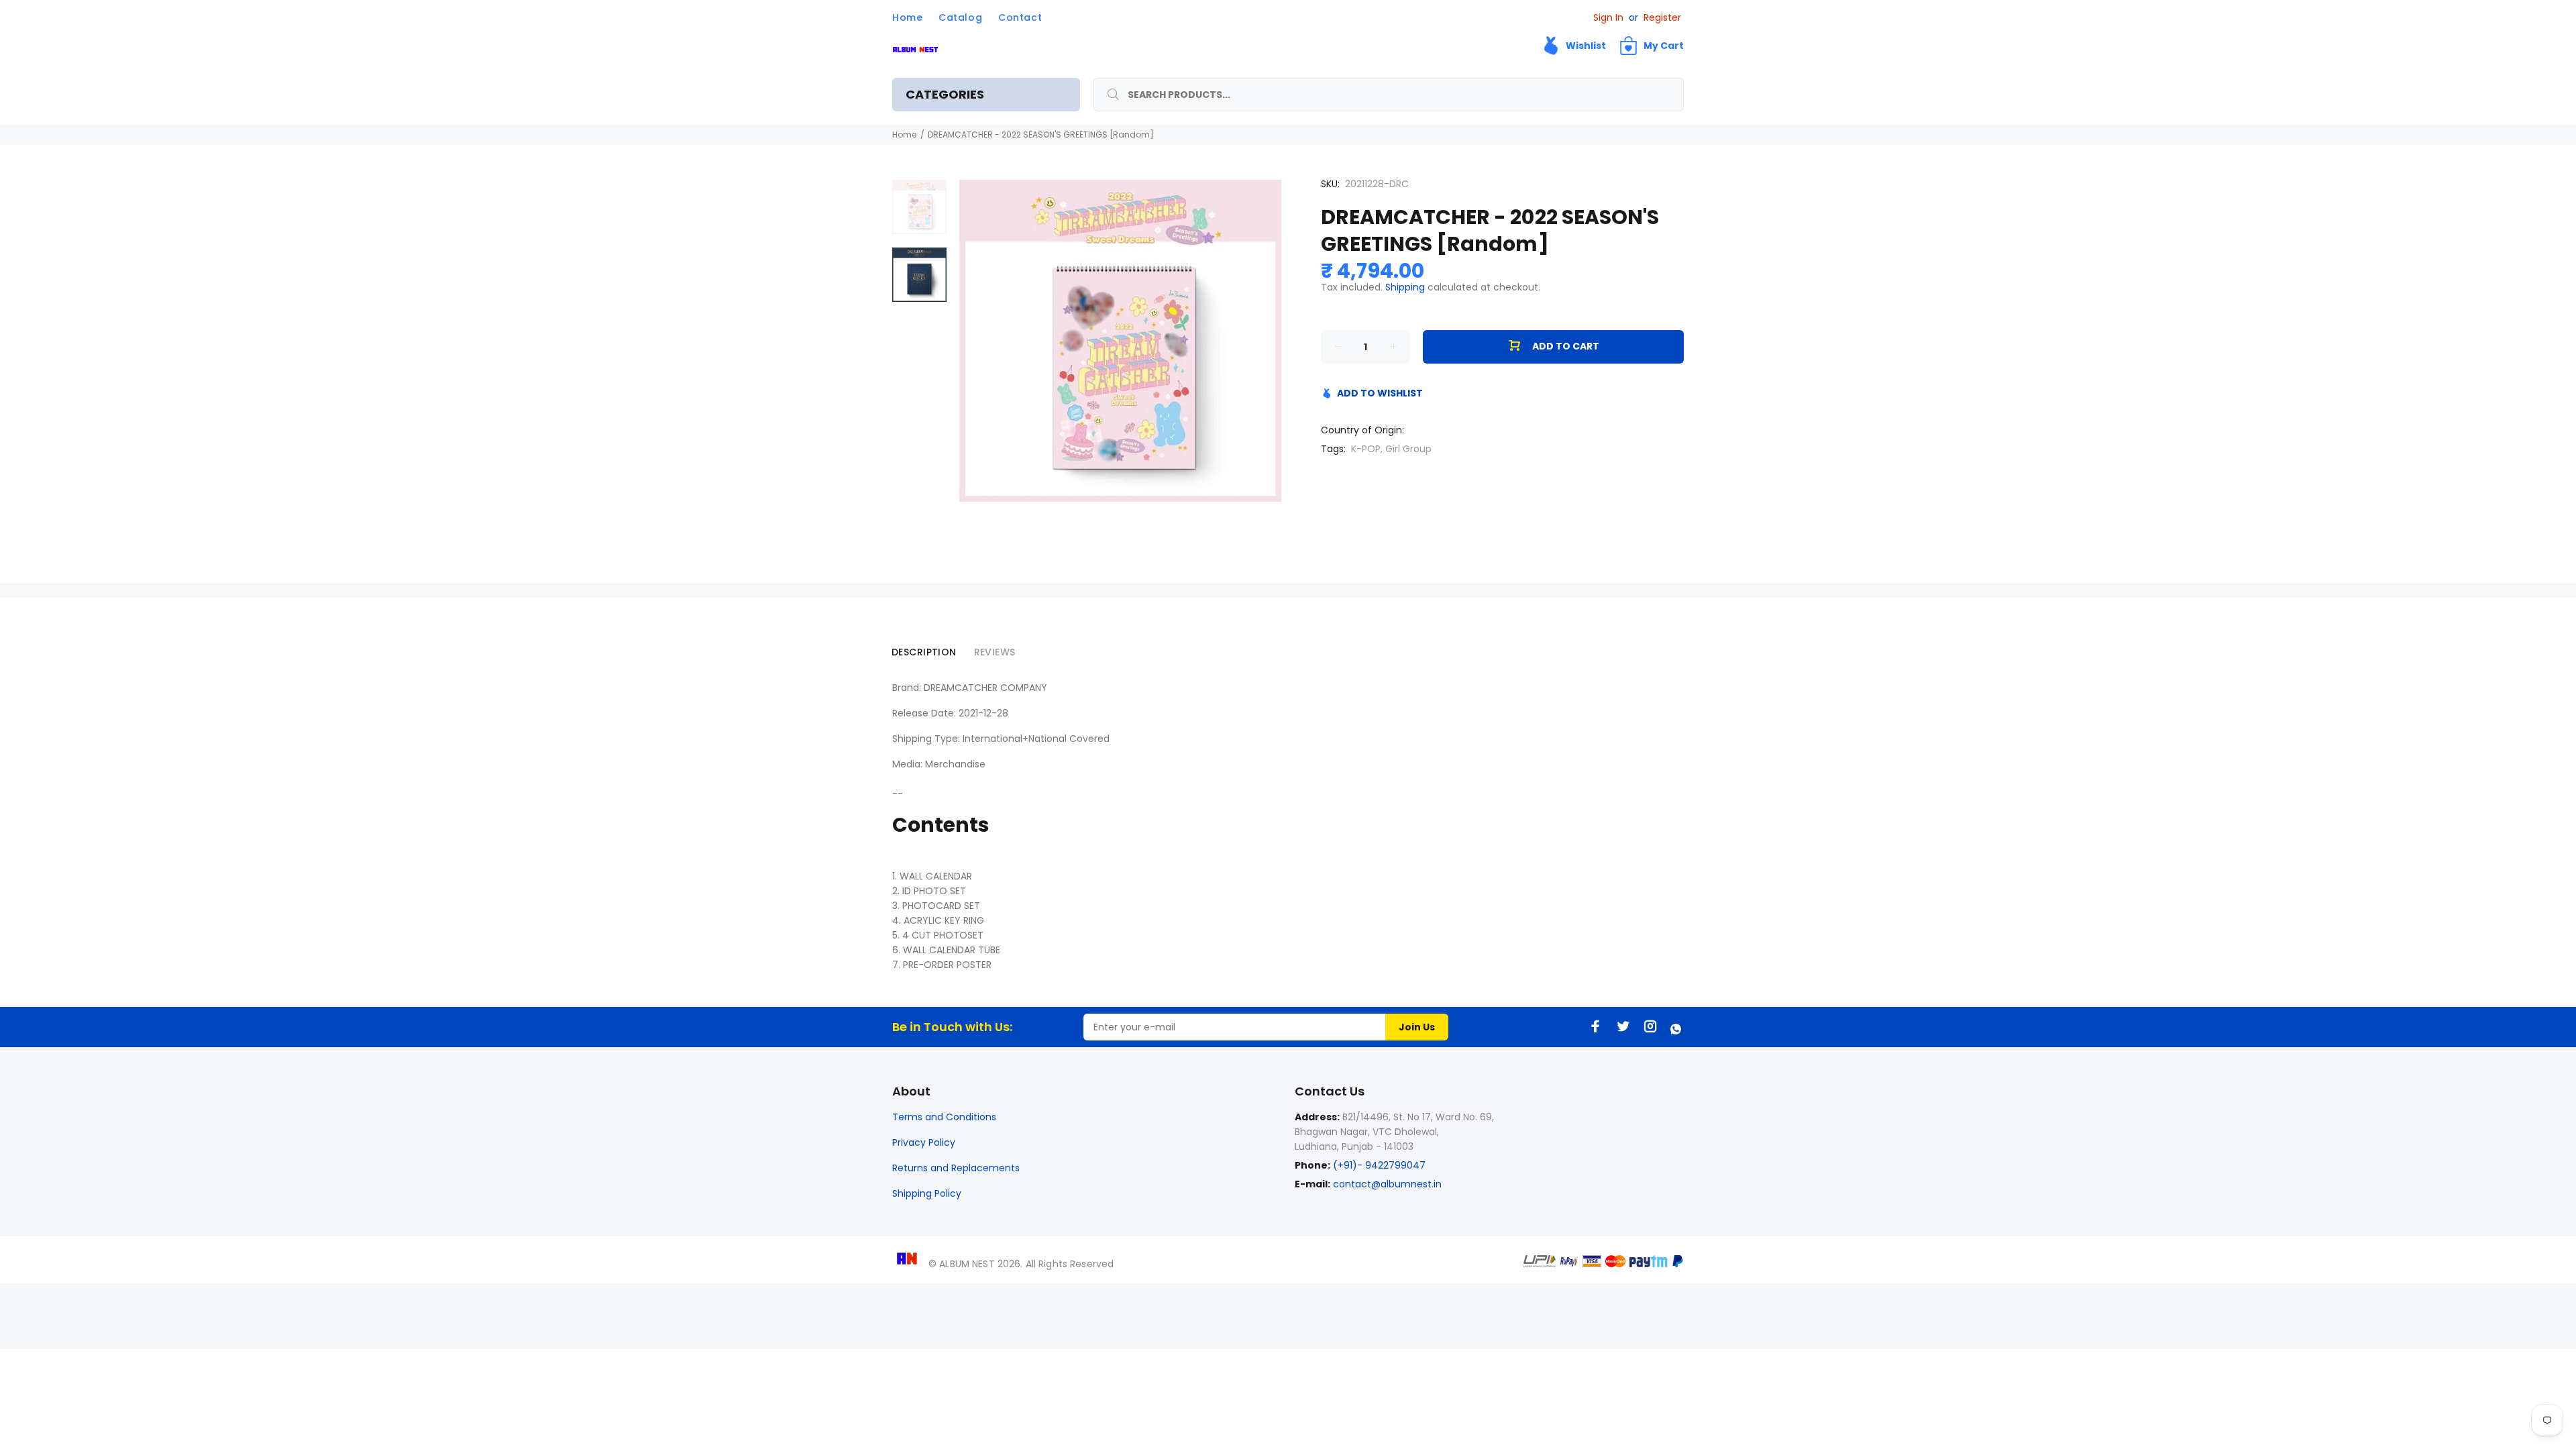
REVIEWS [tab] (995, 652)
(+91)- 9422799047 (1378, 1165)
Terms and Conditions (944, 1117)
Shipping (1405, 287)
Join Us (1417, 1027)
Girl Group (1408, 449)
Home (904, 135)
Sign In (1608, 17)
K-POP (1366, 449)
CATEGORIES (945, 94)
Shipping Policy (927, 1193)
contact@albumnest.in (1387, 1184)
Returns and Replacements (956, 1168)
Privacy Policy (924, 1142)
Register (1662, 17)
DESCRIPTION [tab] (924, 652)
